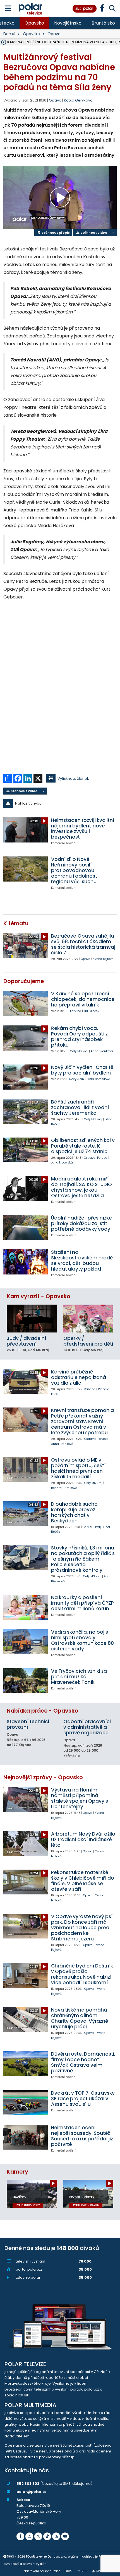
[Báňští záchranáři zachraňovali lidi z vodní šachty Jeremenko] (26, 1111)
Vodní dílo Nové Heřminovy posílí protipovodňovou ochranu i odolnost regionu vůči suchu (74, 870)
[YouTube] (65, 2536)
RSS (84, 2571)
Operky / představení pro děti (88, 1341)
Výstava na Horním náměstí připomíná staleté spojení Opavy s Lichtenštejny (80, 1798)
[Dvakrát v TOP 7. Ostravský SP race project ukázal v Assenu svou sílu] (26, 2103)
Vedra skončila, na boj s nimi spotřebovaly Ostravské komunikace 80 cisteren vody (82, 1640)
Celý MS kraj (79, 1051)
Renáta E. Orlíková (64, 1488)
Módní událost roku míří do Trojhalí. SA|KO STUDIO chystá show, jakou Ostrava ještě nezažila (81, 1187)
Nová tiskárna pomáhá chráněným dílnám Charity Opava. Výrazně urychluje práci (80, 2018)
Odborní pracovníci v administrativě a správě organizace (87, 1727)
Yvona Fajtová (103, 959)
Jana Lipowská (62, 1163)
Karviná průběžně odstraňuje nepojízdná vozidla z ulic (79, 1377)
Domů (9, 34)
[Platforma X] (38, 2536)
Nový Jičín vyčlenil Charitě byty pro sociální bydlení (82, 1070)
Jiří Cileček (92, 1011)
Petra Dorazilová (98, 1079)
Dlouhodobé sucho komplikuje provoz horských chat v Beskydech (74, 1512)
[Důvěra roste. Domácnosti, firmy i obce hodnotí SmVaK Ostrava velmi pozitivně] (26, 2064)
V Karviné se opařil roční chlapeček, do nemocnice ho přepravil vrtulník (83, 999)
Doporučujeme (24, 981)
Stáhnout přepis (55, 233)
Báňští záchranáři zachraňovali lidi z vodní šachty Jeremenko (80, 1107)
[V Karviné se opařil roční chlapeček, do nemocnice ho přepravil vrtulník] (26, 1003)
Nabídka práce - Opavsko (42, 1711)
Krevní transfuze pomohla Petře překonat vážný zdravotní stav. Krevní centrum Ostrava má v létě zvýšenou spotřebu (82, 1421)
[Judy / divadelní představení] (32, 1319)
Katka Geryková (78, 100)
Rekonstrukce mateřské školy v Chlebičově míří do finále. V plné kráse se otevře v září (83, 1881)
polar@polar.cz (32, 2492)
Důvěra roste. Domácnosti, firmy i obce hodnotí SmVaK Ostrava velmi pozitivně (83, 2062)
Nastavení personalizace (42, 2571)
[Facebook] (20, 2536)
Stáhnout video (93, 233)
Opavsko (34, 23)
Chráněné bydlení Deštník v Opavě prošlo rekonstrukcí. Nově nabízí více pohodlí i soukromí (82, 1974)
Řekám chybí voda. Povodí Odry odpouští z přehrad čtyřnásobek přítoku (79, 1037)
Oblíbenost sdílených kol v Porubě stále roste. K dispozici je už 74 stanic (83, 1146)
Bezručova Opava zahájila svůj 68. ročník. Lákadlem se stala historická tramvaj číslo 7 (83, 944)
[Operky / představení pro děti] (88, 1319)
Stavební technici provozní (28, 1724)
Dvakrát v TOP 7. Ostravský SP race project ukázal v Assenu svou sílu (83, 2099)
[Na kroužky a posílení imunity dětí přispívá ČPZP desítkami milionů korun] (26, 1607)
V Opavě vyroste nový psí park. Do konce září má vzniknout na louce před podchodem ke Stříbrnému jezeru (82, 1928)
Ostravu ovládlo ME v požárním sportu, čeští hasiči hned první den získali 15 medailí (78, 1468)
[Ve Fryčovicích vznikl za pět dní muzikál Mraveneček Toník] (26, 1681)
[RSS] (56, 2536)
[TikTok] (47, 2536)
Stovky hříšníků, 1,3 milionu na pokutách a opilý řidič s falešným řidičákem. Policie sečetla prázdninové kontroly (83, 1559)
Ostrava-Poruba (96, 1158)
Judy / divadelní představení (26, 1341)
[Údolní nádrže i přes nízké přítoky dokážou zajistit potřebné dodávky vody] (26, 1227)
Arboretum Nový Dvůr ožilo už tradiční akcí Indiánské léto (83, 1839)
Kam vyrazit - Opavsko (39, 1296)
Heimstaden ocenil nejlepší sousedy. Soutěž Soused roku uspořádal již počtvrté (82, 2136)
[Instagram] (29, 2536)
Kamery (17, 2172)
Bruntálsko (103, 23)
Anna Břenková (102, 1051)
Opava (54, 34)
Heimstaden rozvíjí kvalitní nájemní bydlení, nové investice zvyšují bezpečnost (83, 829)
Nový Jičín (77, 1079)
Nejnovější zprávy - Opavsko (43, 1777)
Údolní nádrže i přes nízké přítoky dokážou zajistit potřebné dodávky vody (81, 1223)
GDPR (69, 2571)
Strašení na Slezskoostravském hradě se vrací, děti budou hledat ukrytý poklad (82, 1261)
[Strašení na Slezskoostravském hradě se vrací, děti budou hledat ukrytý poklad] (26, 1262)
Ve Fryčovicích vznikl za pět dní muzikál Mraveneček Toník (79, 1677)
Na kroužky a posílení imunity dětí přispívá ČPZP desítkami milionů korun (82, 1603)
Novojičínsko (68, 23)
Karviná (76, 1011)
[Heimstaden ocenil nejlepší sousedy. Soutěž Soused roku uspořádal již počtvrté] (26, 2137)
